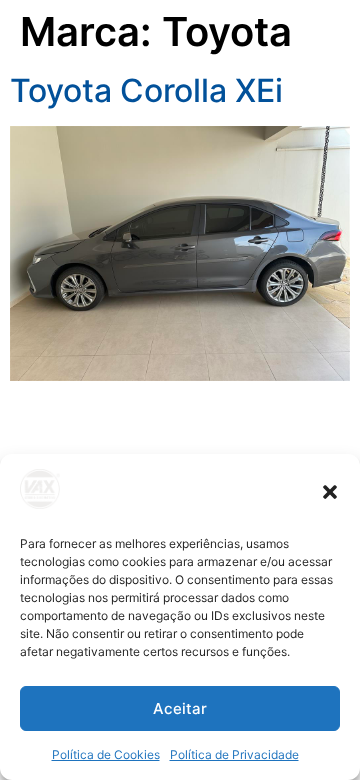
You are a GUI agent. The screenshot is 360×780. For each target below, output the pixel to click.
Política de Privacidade (234, 754)
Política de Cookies (106, 754)
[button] (330, 492)
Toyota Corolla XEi (146, 90)
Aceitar (180, 708)
